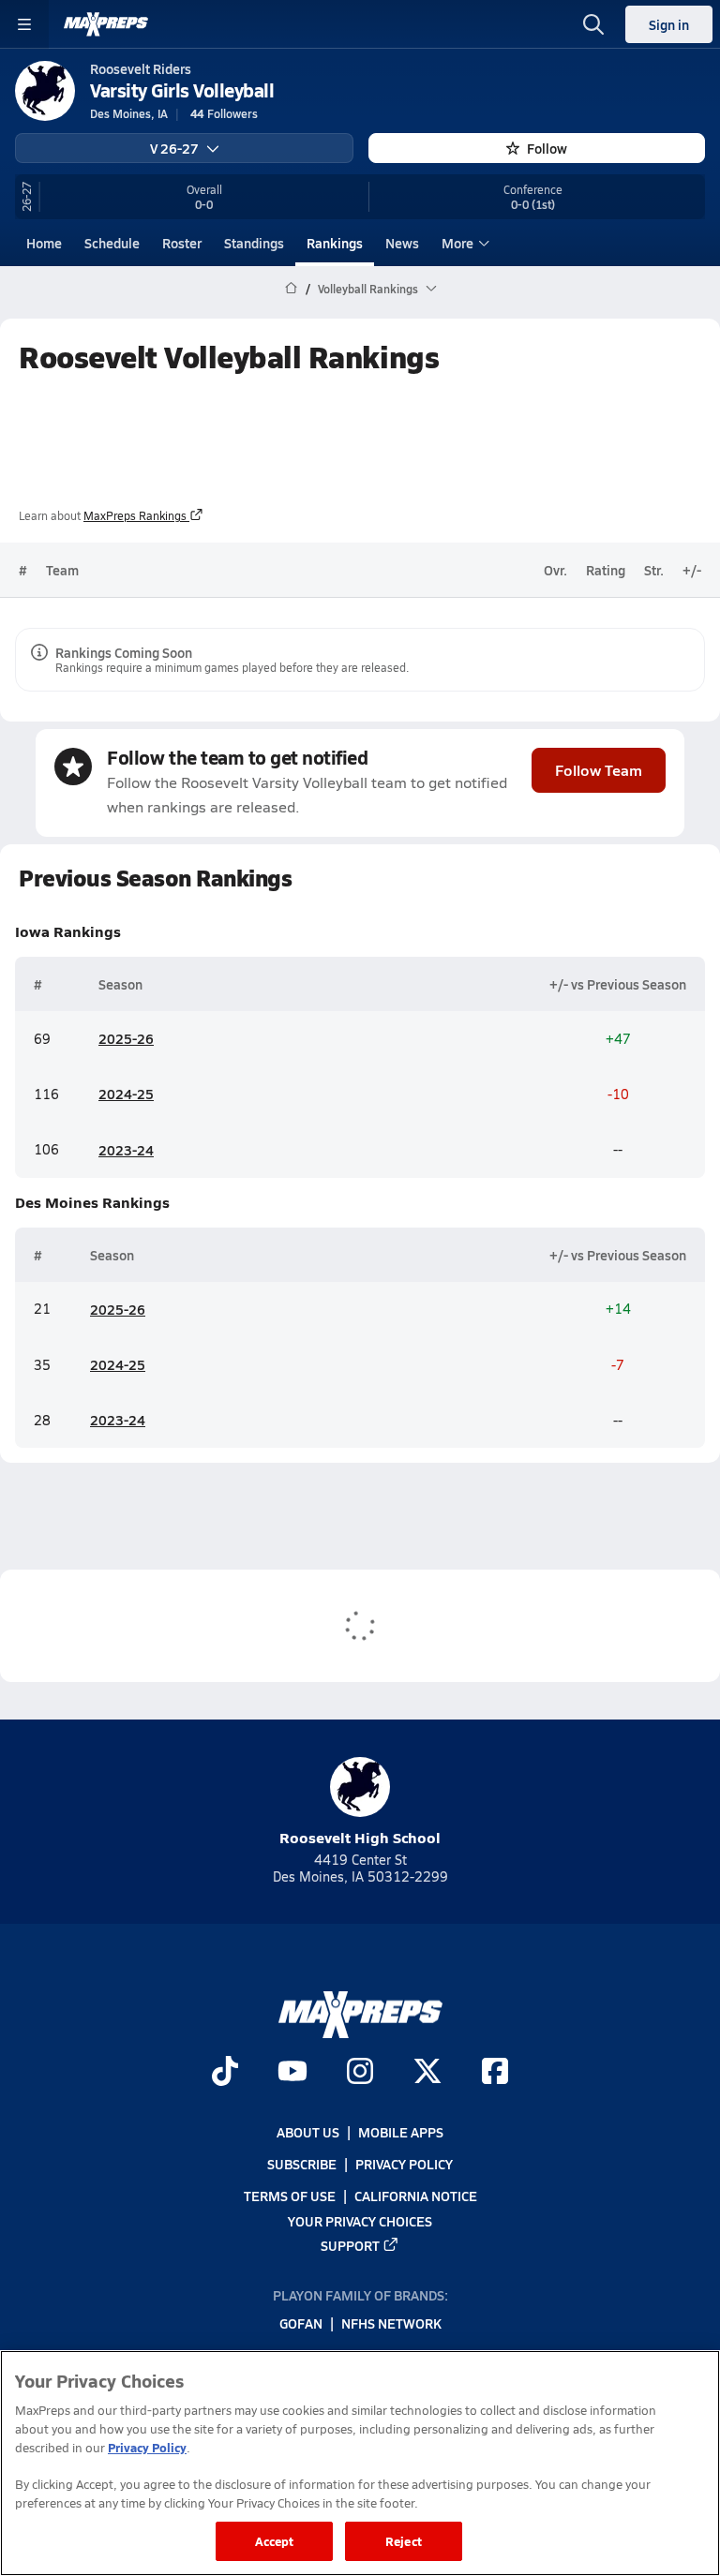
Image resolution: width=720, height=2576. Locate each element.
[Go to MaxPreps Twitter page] (427, 2073)
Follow (547, 148)
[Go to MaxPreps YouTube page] (292, 2073)
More (457, 243)
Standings (254, 243)
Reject (404, 2541)
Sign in (669, 24)
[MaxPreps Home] (106, 24)
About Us (308, 2132)
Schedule (112, 243)
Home (44, 243)
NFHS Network (391, 2323)
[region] (360, 2463)
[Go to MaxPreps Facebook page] (495, 2073)
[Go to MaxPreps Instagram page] (360, 2073)
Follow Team (599, 770)
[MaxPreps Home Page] (291, 289)
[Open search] (593, 24)
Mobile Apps (401, 2132)
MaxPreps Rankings (135, 515)
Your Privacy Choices (360, 2220)
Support (350, 2244)
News (402, 243)
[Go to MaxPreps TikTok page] (225, 2073)
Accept (275, 2541)
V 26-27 (174, 148)
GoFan (301, 2323)
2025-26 (126, 1038)
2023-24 (126, 1150)
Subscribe (302, 2164)
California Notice (416, 2196)
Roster (182, 243)
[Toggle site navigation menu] (24, 24)
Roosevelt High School (360, 1837)
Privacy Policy (404, 2164)
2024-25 (126, 1094)
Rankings (335, 243)
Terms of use (290, 2196)
